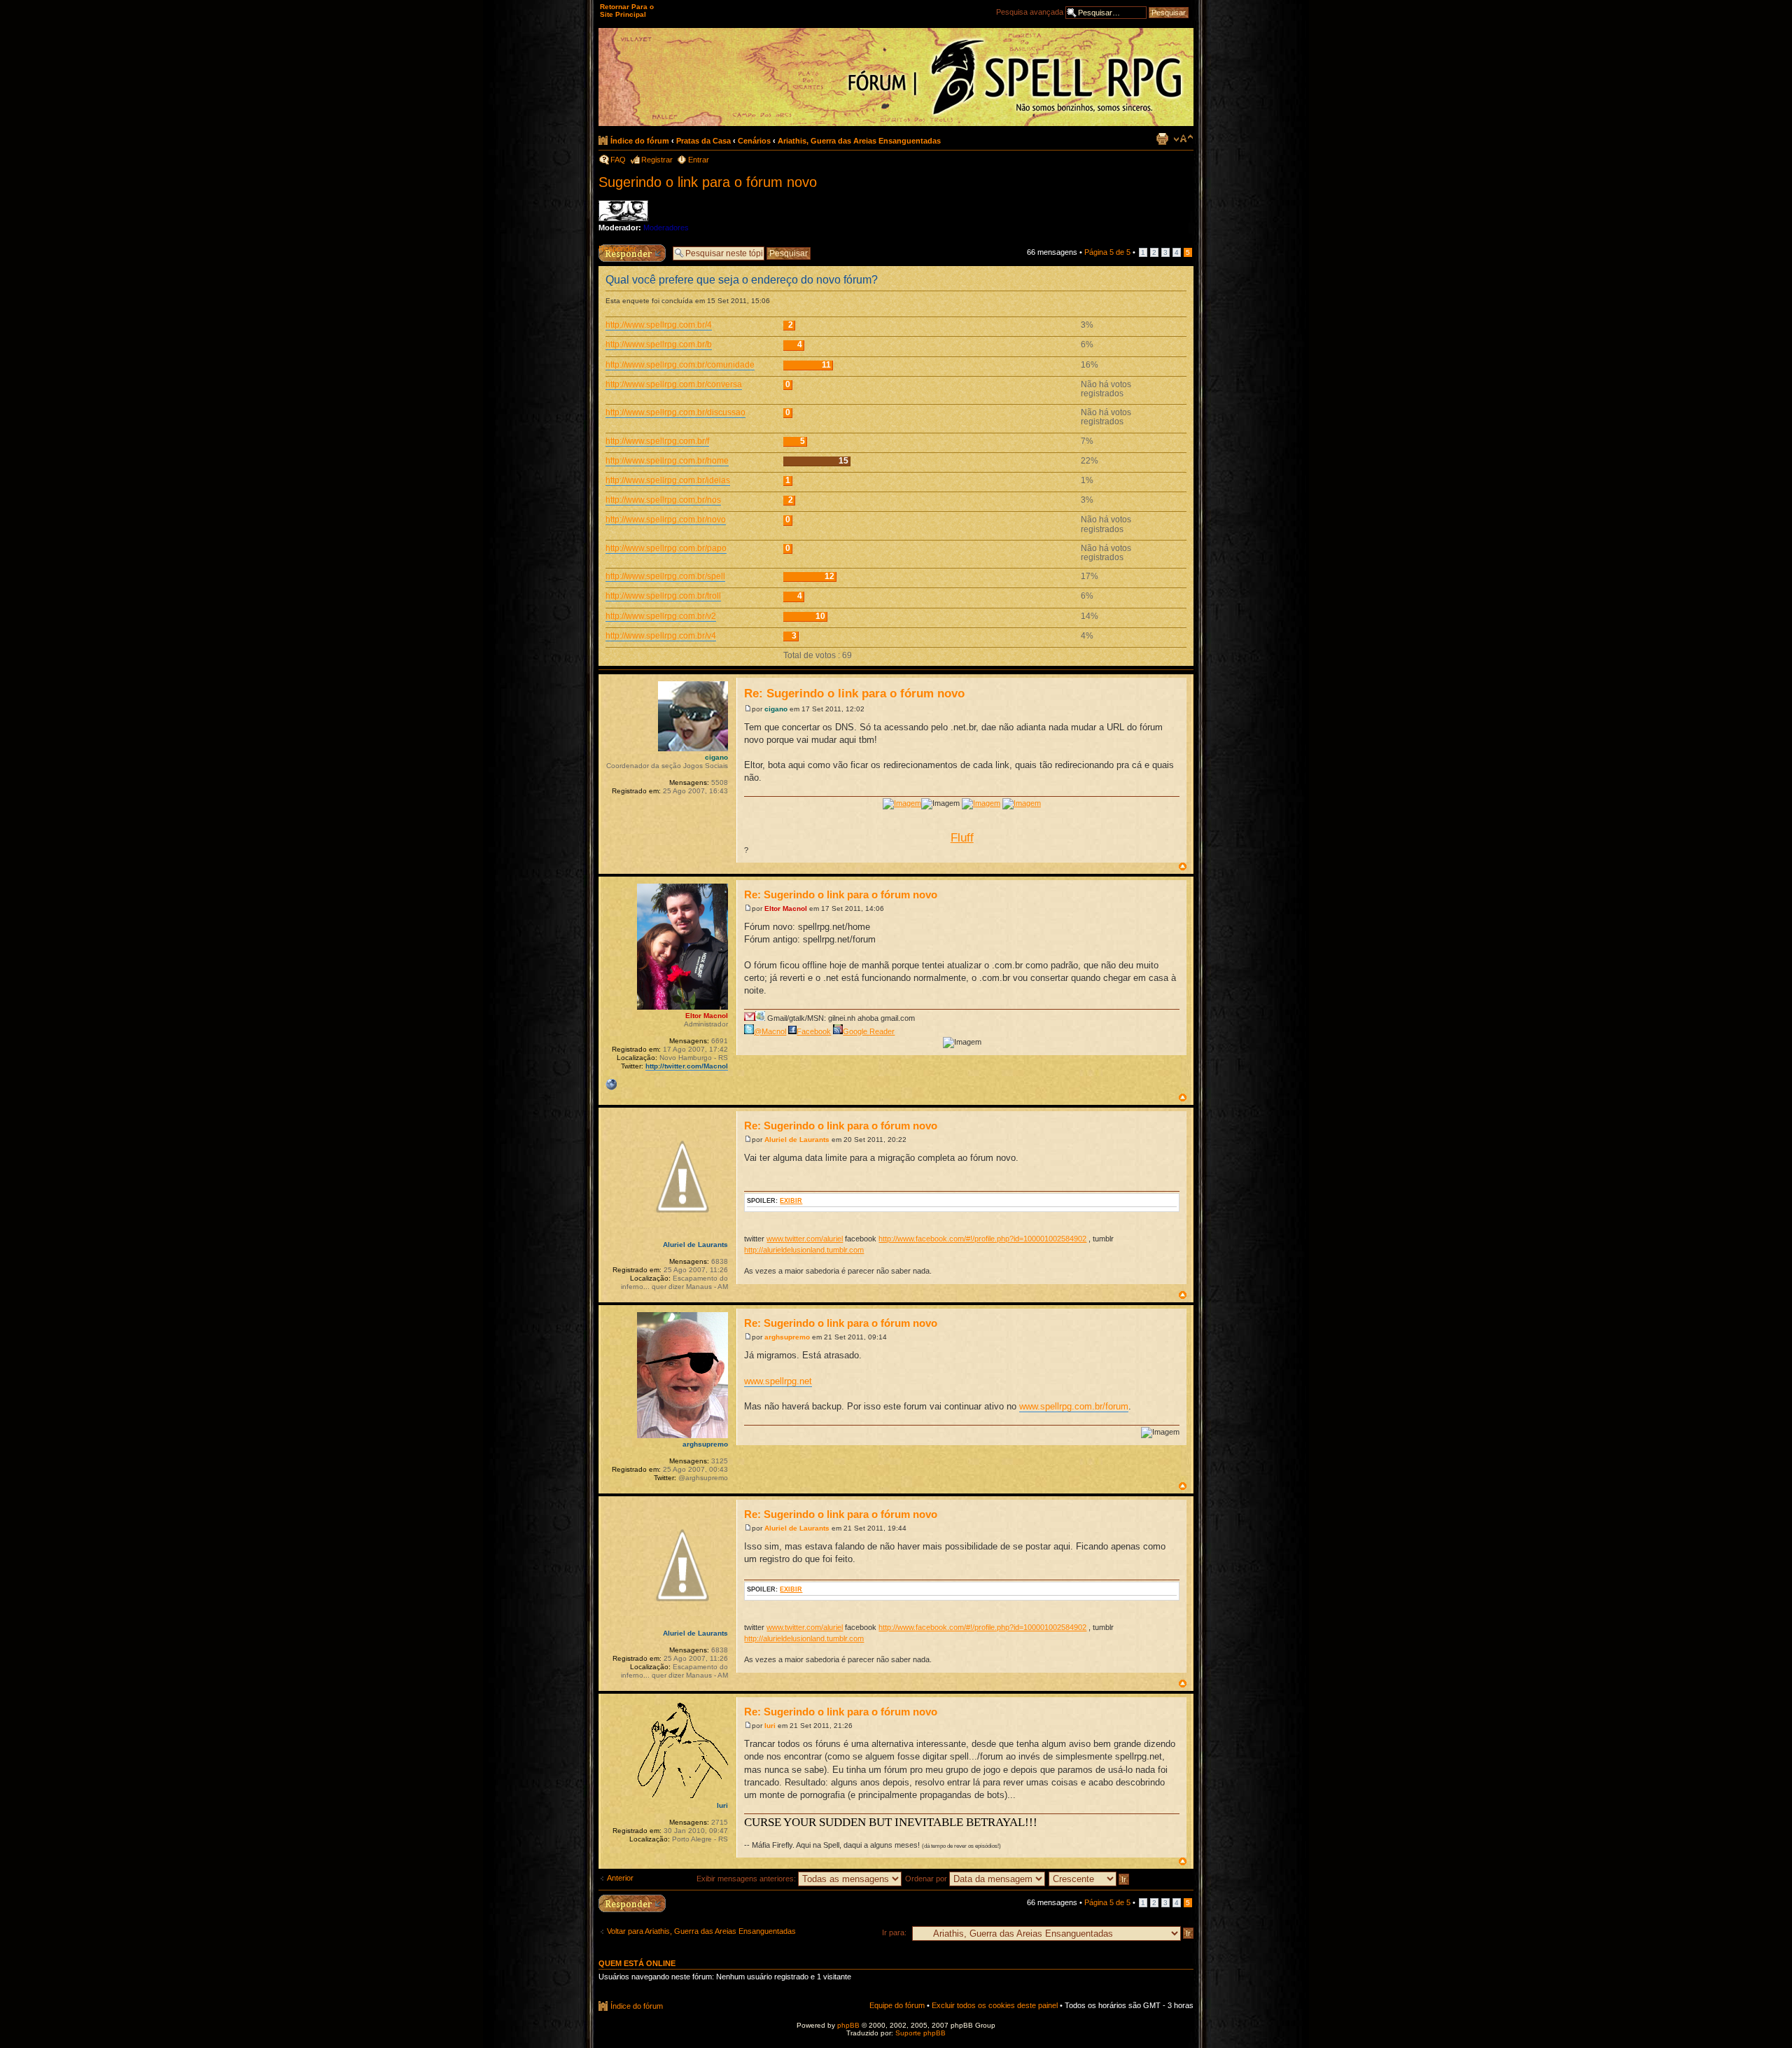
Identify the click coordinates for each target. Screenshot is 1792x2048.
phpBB (848, 2025)
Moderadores (666, 228)
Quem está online (637, 1963)
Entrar (699, 160)
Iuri (770, 1726)
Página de (1107, 252)
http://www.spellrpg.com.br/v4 (661, 636)
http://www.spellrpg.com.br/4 (659, 325)
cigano (776, 709)
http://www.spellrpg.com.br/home (667, 461)
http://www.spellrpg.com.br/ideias (668, 480)
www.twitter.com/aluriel (805, 1239)
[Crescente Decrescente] (1090, 1879)
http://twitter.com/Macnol (687, 1066)
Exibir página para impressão (1162, 139)
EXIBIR (791, 1201)
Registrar (657, 160)
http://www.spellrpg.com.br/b (659, 344)
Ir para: (894, 1932)
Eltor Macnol (786, 908)
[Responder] (632, 1903)
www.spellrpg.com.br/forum (1074, 1406)
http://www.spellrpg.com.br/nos (663, 500)
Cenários (754, 141)
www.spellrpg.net (778, 1381)
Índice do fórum (640, 141)
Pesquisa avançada (1030, 12)
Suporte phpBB (920, 2033)
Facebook (814, 1031)
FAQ (618, 160)
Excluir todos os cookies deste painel (995, 2005)
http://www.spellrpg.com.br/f (657, 441)
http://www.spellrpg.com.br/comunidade (680, 365)
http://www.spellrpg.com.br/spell (665, 576)
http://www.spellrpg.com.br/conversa (674, 384)
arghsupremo (787, 1337)
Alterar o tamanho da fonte (1183, 139)
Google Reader (869, 1031)
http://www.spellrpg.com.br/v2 (661, 616)
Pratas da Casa (703, 141)
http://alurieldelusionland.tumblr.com (804, 1250)
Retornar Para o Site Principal (627, 11)
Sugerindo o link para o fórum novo (708, 182)
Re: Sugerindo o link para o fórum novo (854, 694)
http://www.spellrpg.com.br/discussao (675, 412)
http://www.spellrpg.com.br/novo (666, 520)
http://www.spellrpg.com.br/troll (663, 596)
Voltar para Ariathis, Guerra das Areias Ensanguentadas (701, 1931)
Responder (617, 249)
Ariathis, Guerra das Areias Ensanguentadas (859, 141)
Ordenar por (927, 1879)
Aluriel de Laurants (797, 1140)
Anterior (620, 1878)
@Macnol (770, 1031)
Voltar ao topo (1183, 866)
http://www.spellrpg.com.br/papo (666, 548)
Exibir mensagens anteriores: (747, 1879)
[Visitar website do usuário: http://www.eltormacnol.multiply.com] (611, 1085)
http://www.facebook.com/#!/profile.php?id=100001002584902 (982, 1239)
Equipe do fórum (897, 2005)
